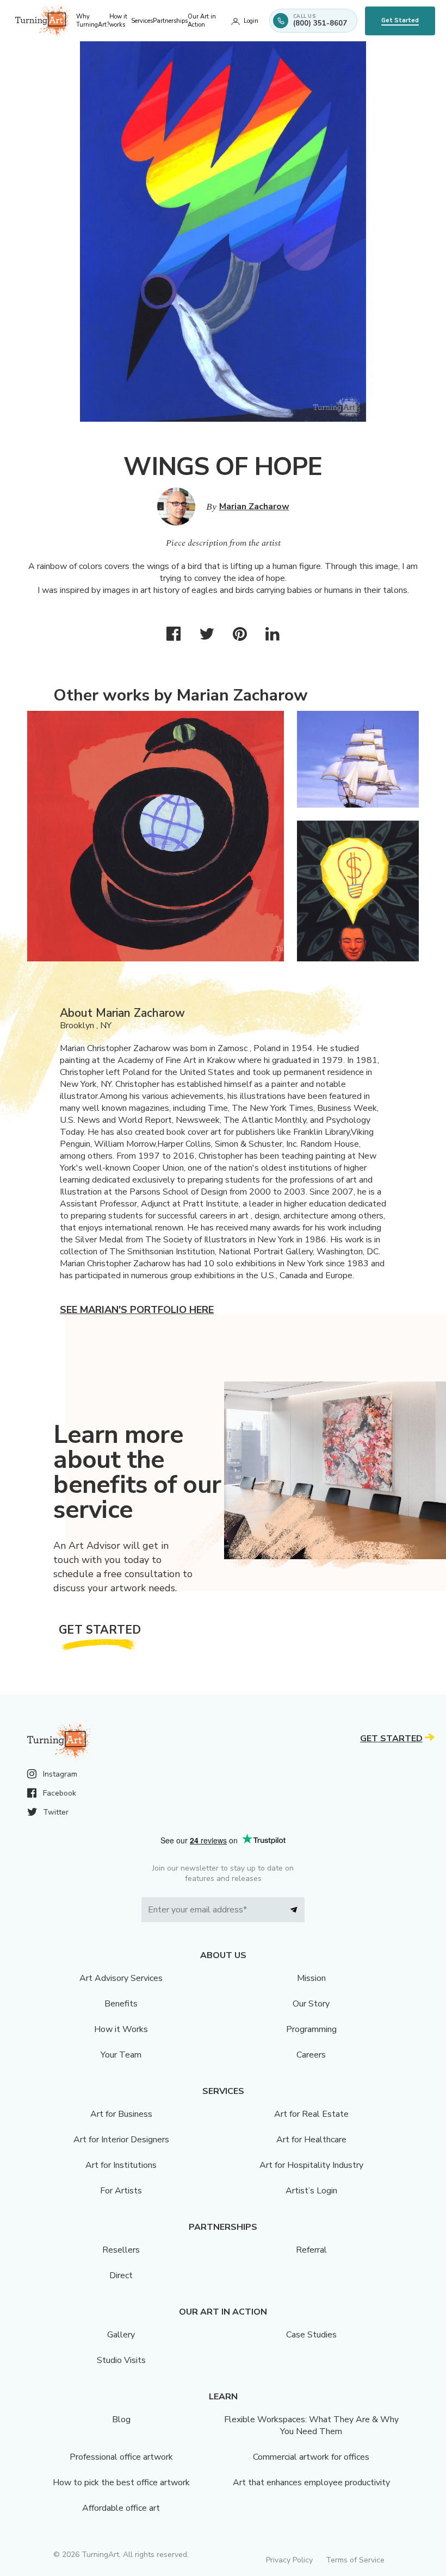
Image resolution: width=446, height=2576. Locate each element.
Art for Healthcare (311, 2140)
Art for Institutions (121, 2165)
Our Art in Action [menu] (202, 21)
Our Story (311, 2004)
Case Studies (311, 2335)
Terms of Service (355, 2560)
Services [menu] (142, 21)
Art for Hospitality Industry (311, 2165)
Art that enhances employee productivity (311, 2483)
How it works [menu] (118, 21)
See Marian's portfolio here (137, 1310)
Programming (311, 2029)
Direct (121, 2275)
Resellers (121, 2250)
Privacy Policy (289, 2560)
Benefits (121, 2004)
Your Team (121, 2055)
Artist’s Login (311, 2191)
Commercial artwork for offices (311, 2457)
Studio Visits (121, 2360)
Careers (311, 2055)
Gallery (121, 2335)
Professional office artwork (121, 2457)
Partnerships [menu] (170, 21)
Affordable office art (121, 2508)
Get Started (400, 20)
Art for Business (121, 2114)
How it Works (121, 2029)
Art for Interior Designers (121, 2140)
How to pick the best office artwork (121, 2483)
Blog (121, 2419)
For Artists (121, 2191)
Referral (311, 2250)
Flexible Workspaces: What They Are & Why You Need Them (311, 2425)
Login (251, 21)
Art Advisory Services (121, 1978)
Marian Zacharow (254, 507)
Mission (311, 1978)
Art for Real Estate (311, 2114)
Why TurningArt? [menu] (93, 21)
